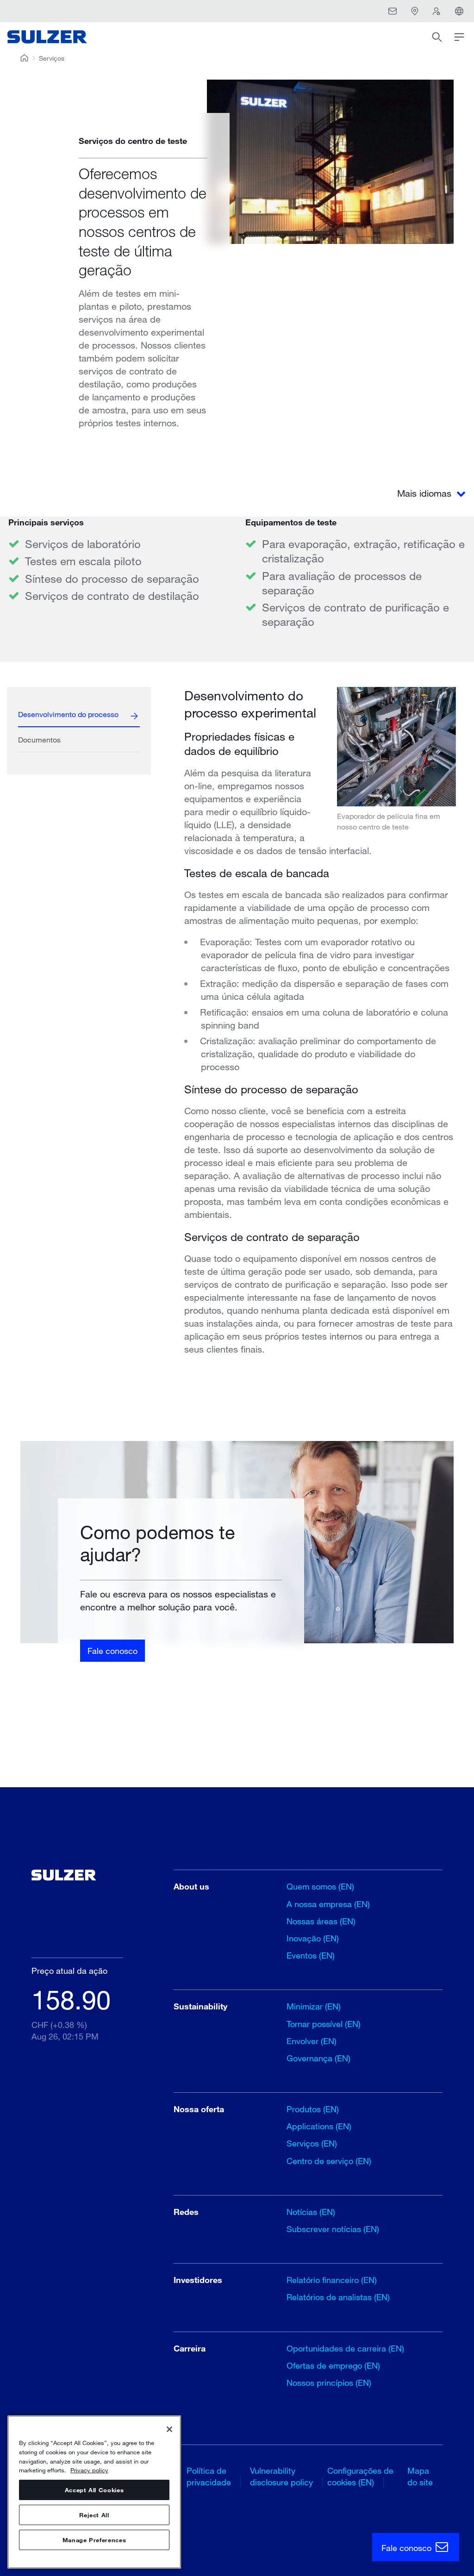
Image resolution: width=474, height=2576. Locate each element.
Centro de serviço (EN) (329, 2161)
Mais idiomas (426, 493)
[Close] (169, 2429)
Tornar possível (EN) (324, 2024)
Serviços (52, 58)
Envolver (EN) (312, 2041)
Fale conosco (112, 1651)
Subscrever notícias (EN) (333, 2229)
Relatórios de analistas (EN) (338, 2297)
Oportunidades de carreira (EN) (345, 2348)
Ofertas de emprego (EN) (333, 2365)
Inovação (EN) (313, 1938)
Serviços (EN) (312, 2143)
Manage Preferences (94, 2540)
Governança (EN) (318, 2058)
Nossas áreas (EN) (321, 1921)
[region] (94, 2492)
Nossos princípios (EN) (329, 2383)
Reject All (94, 2515)
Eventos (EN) (311, 1955)
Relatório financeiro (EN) (332, 2280)
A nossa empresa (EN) (328, 1904)
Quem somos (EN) (320, 1886)
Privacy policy (89, 2470)
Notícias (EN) (311, 2212)
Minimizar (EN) (314, 2006)
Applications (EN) (319, 2126)
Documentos (39, 739)
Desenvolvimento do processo (68, 714)
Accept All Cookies (94, 2490)
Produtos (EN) (313, 2109)
